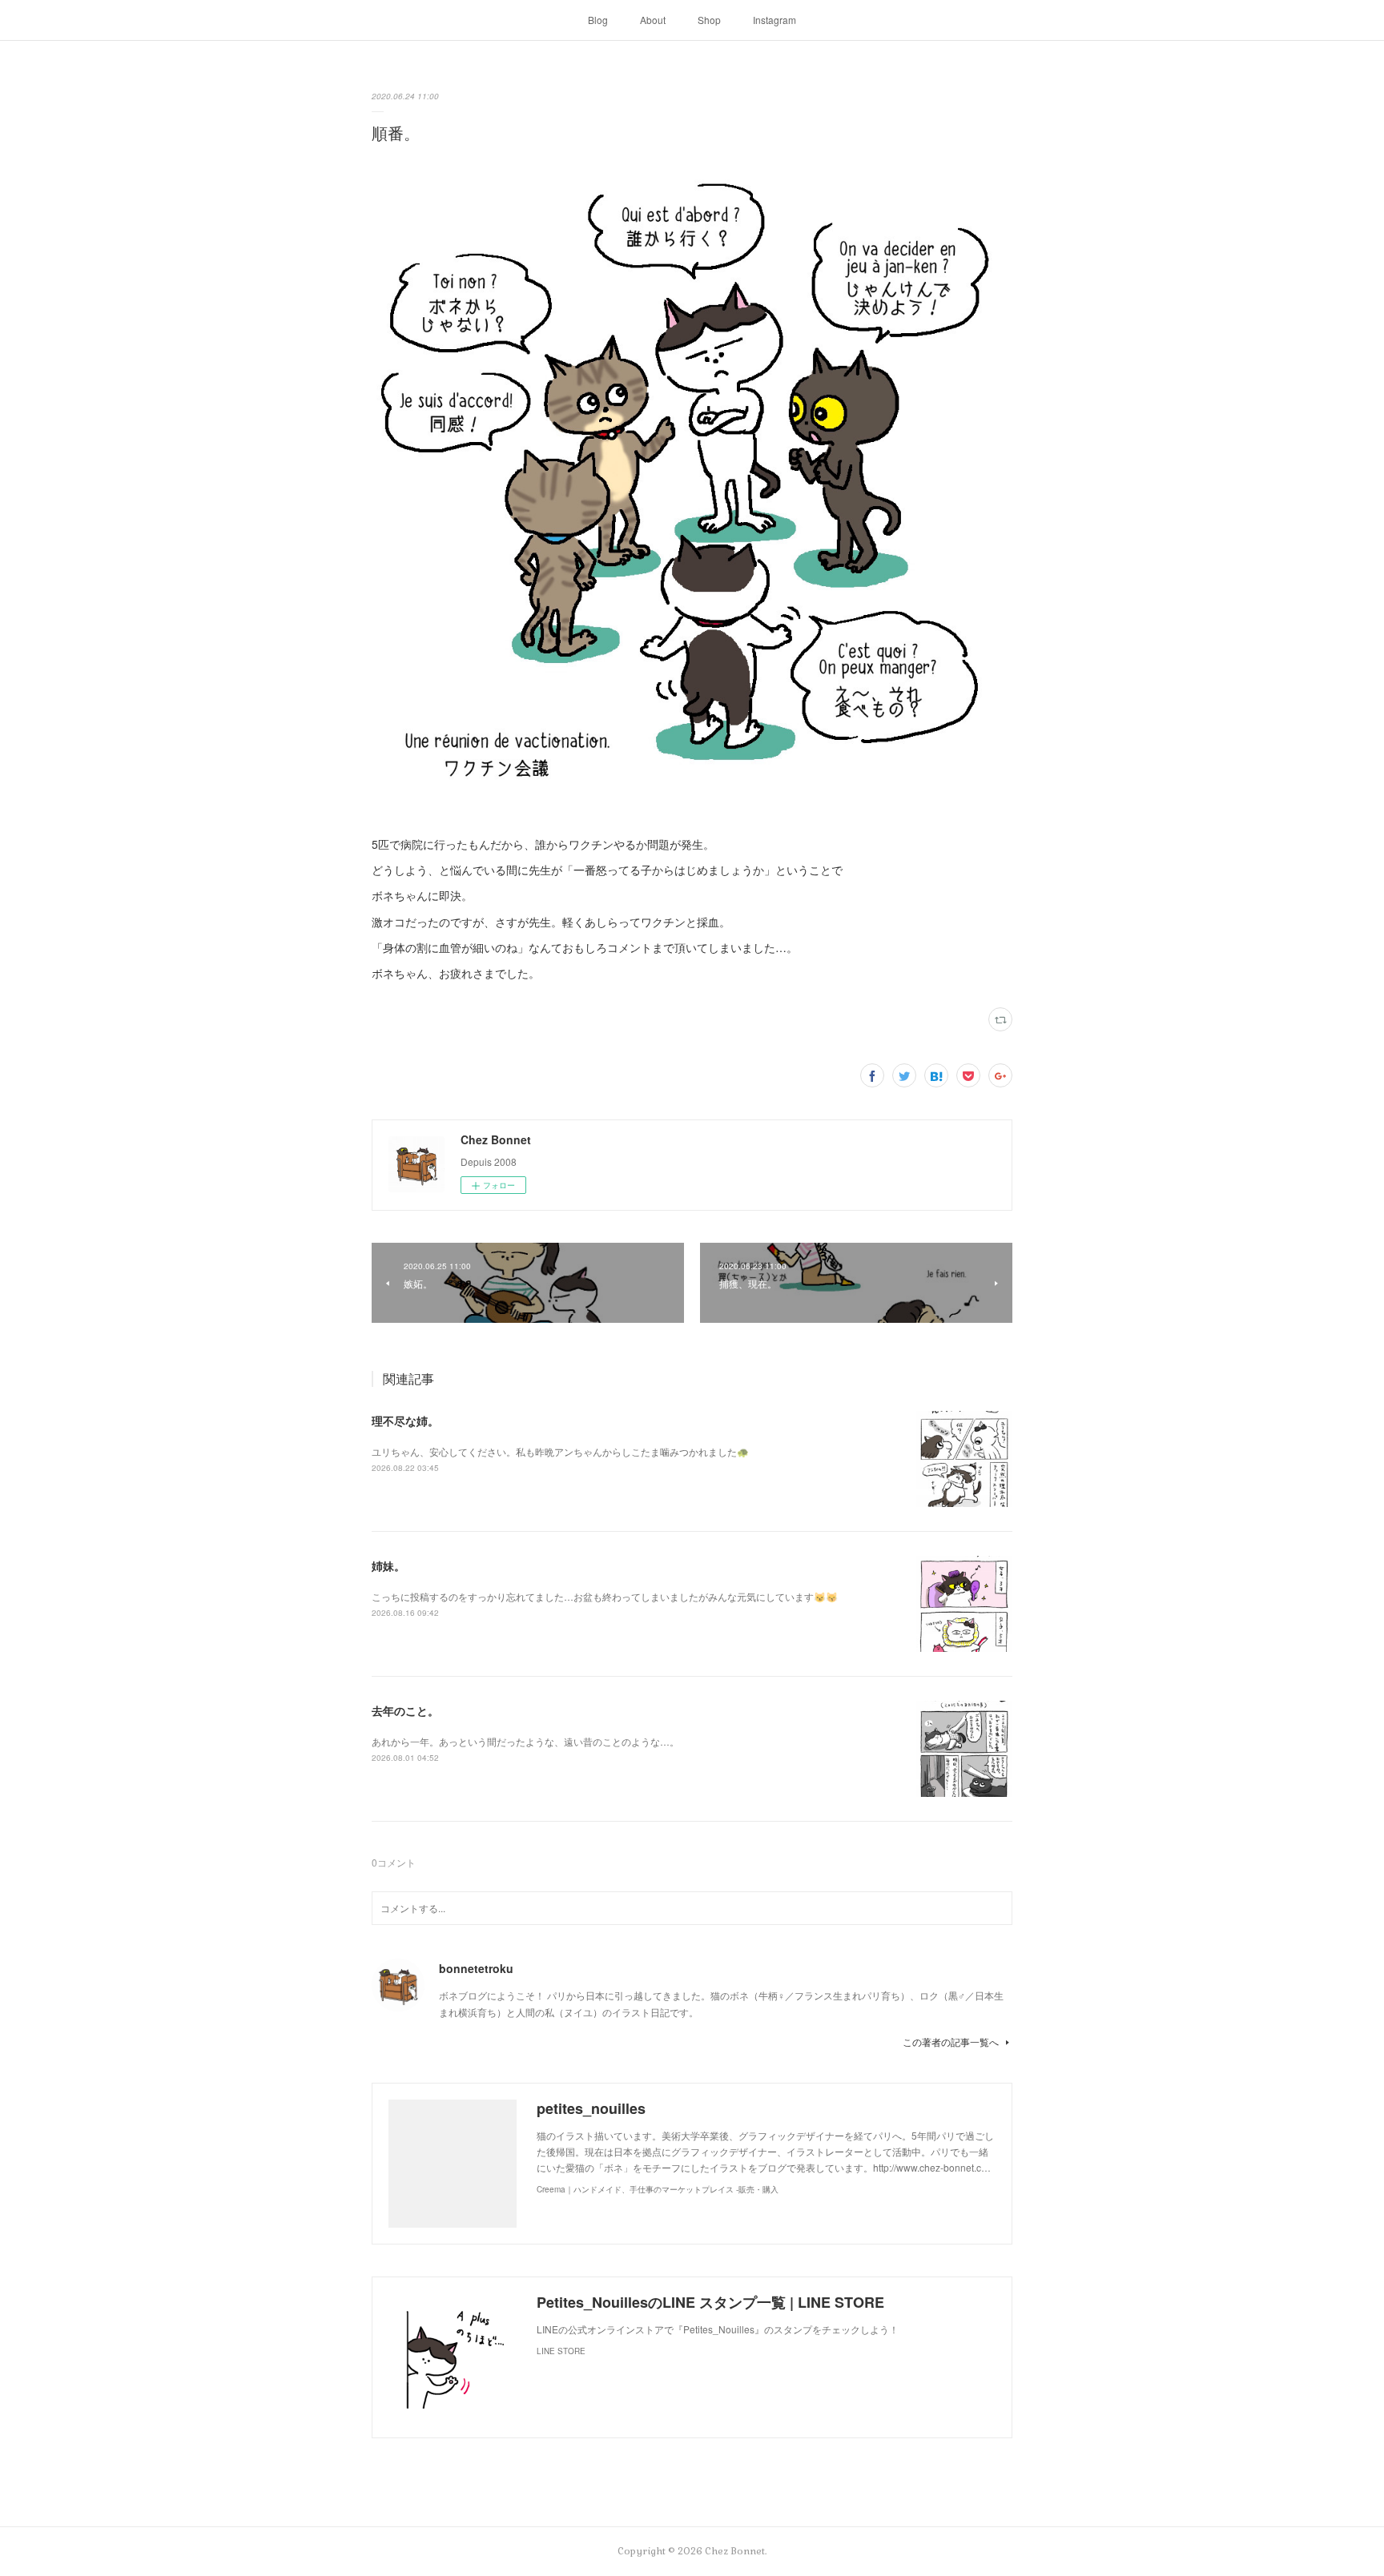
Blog (598, 20)
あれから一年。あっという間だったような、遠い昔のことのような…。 (525, 1741)
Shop (709, 20)
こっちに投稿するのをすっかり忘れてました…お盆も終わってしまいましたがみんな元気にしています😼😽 (605, 1596)
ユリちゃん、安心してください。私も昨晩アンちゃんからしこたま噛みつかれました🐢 (560, 1451)
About (653, 20)
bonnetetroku (476, 1968)
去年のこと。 (405, 1710)
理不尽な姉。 (405, 1421)
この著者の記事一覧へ (951, 2042)
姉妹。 (388, 1565)
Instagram (774, 20)
